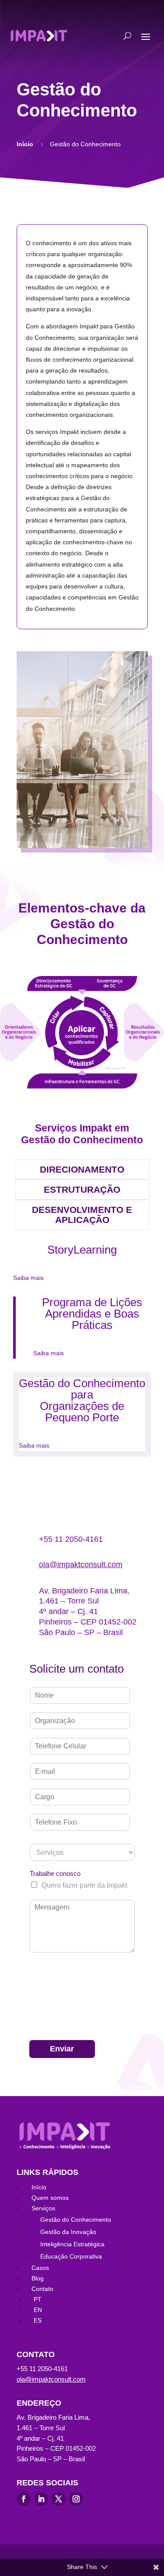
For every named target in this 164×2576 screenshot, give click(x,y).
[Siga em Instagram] (76, 2499)
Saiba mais (28, 1278)
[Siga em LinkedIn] (41, 2499)
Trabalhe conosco (55, 1873)
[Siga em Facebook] (24, 2499)
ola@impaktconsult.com (81, 1565)
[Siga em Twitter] (59, 2499)
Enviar (62, 2049)
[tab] (82, 1170)
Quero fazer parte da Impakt (84, 1885)
